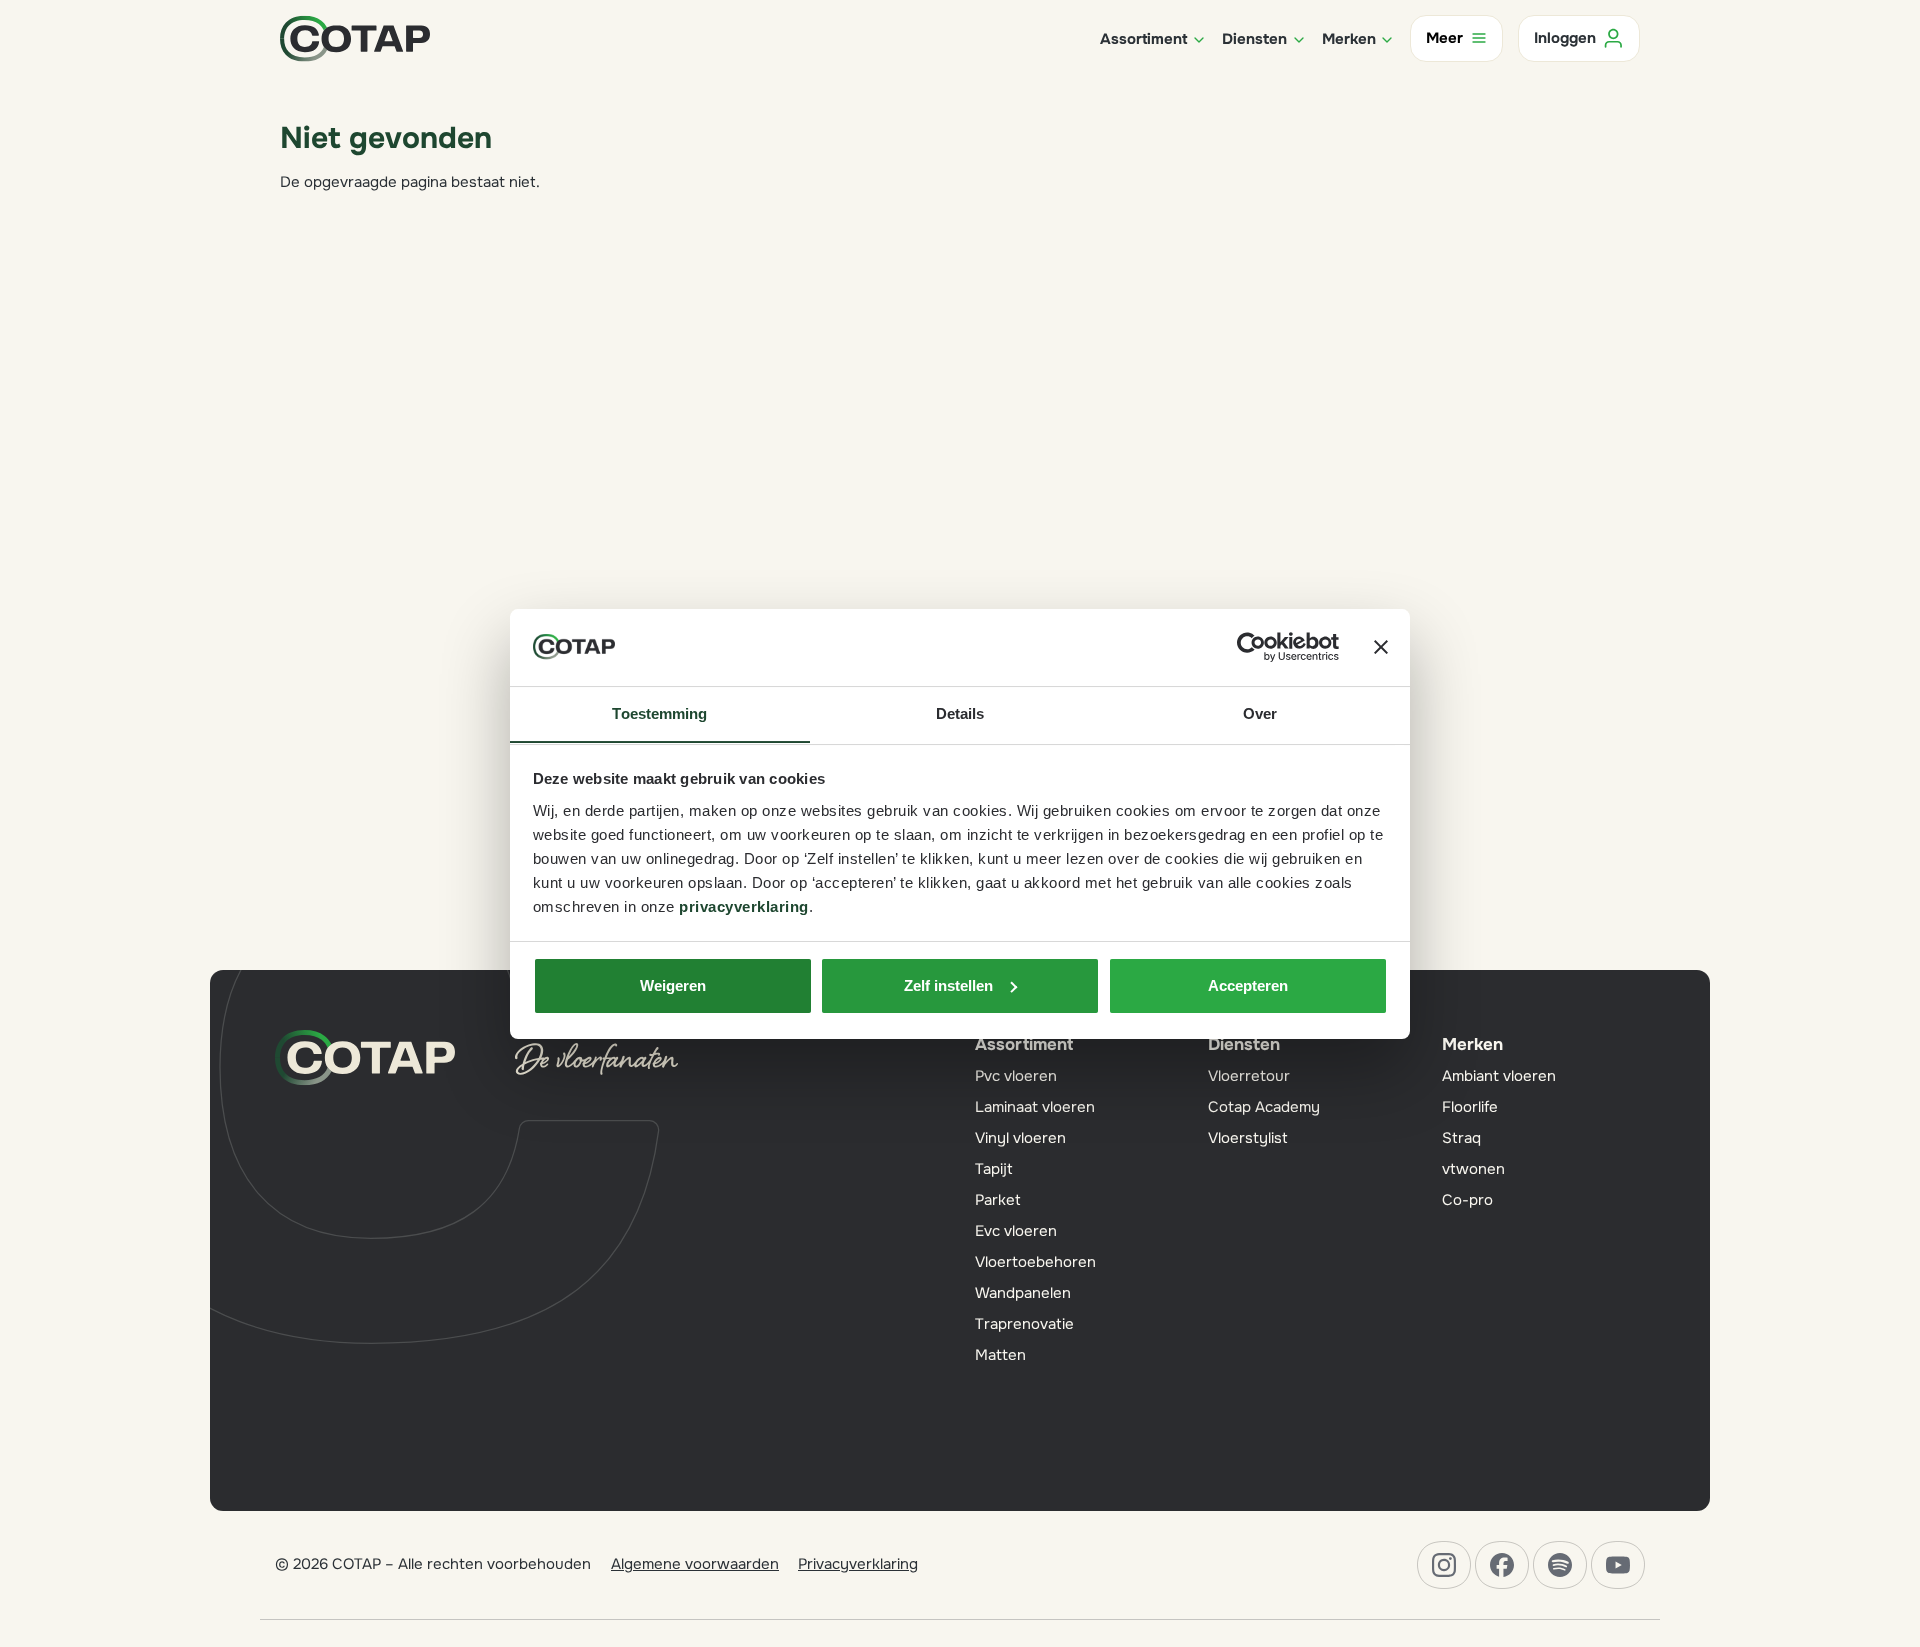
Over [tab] (1260, 712)
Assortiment (1024, 1044)
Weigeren (673, 985)
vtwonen (1473, 1169)
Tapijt (994, 1169)
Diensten (1244, 1044)
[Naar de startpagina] (355, 37)
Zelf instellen (948, 985)
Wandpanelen (1023, 1293)
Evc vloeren (1016, 1231)
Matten (1000, 1355)
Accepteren (1248, 985)
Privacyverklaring (858, 1564)
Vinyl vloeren (1020, 1138)
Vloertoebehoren (1035, 1262)
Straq (1461, 1138)
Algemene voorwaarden (695, 1564)
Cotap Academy (1264, 1107)
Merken (1472, 1044)
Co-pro (1467, 1200)
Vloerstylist (1248, 1138)
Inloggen (1565, 38)
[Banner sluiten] (1381, 647)
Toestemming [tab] (659, 712)
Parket (998, 1200)
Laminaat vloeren (1035, 1107)
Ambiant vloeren (1499, 1076)
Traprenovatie (1024, 1324)
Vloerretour (1249, 1076)
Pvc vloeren (1016, 1076)
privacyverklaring (744, 905)
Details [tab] (960, 712)
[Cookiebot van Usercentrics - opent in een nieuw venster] (1251, 647)
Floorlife (1470, 1107)
